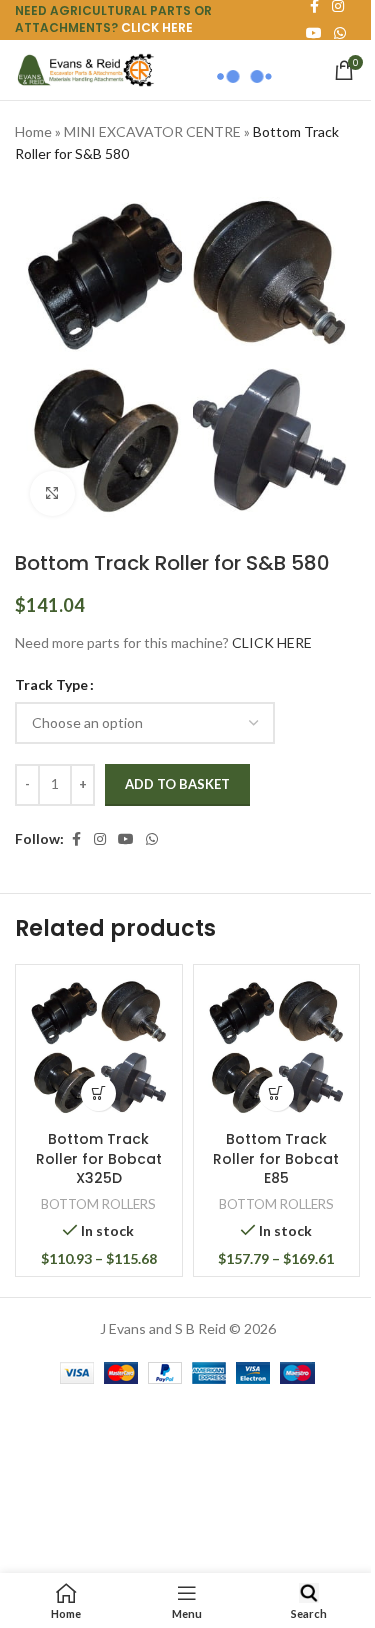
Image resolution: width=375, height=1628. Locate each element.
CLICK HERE (157, 27)
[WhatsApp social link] (340, 33)
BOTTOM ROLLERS (98, 1204)
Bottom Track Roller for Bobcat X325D (99, 1158)
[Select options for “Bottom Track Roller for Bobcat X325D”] (98, 1093)
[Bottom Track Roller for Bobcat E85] (277, 1048)
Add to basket (177, 784)
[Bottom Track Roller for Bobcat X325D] (99, 1048)
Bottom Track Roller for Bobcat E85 (276, 1158)
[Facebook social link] (76, 839)
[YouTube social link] (126, 839)
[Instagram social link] (100, 839)
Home (33, 131)
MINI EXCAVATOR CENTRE (152, 131)
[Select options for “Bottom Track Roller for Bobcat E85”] (276, 1093)
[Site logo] (85, 68)
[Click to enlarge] (52, 493)
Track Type (51, 684)
